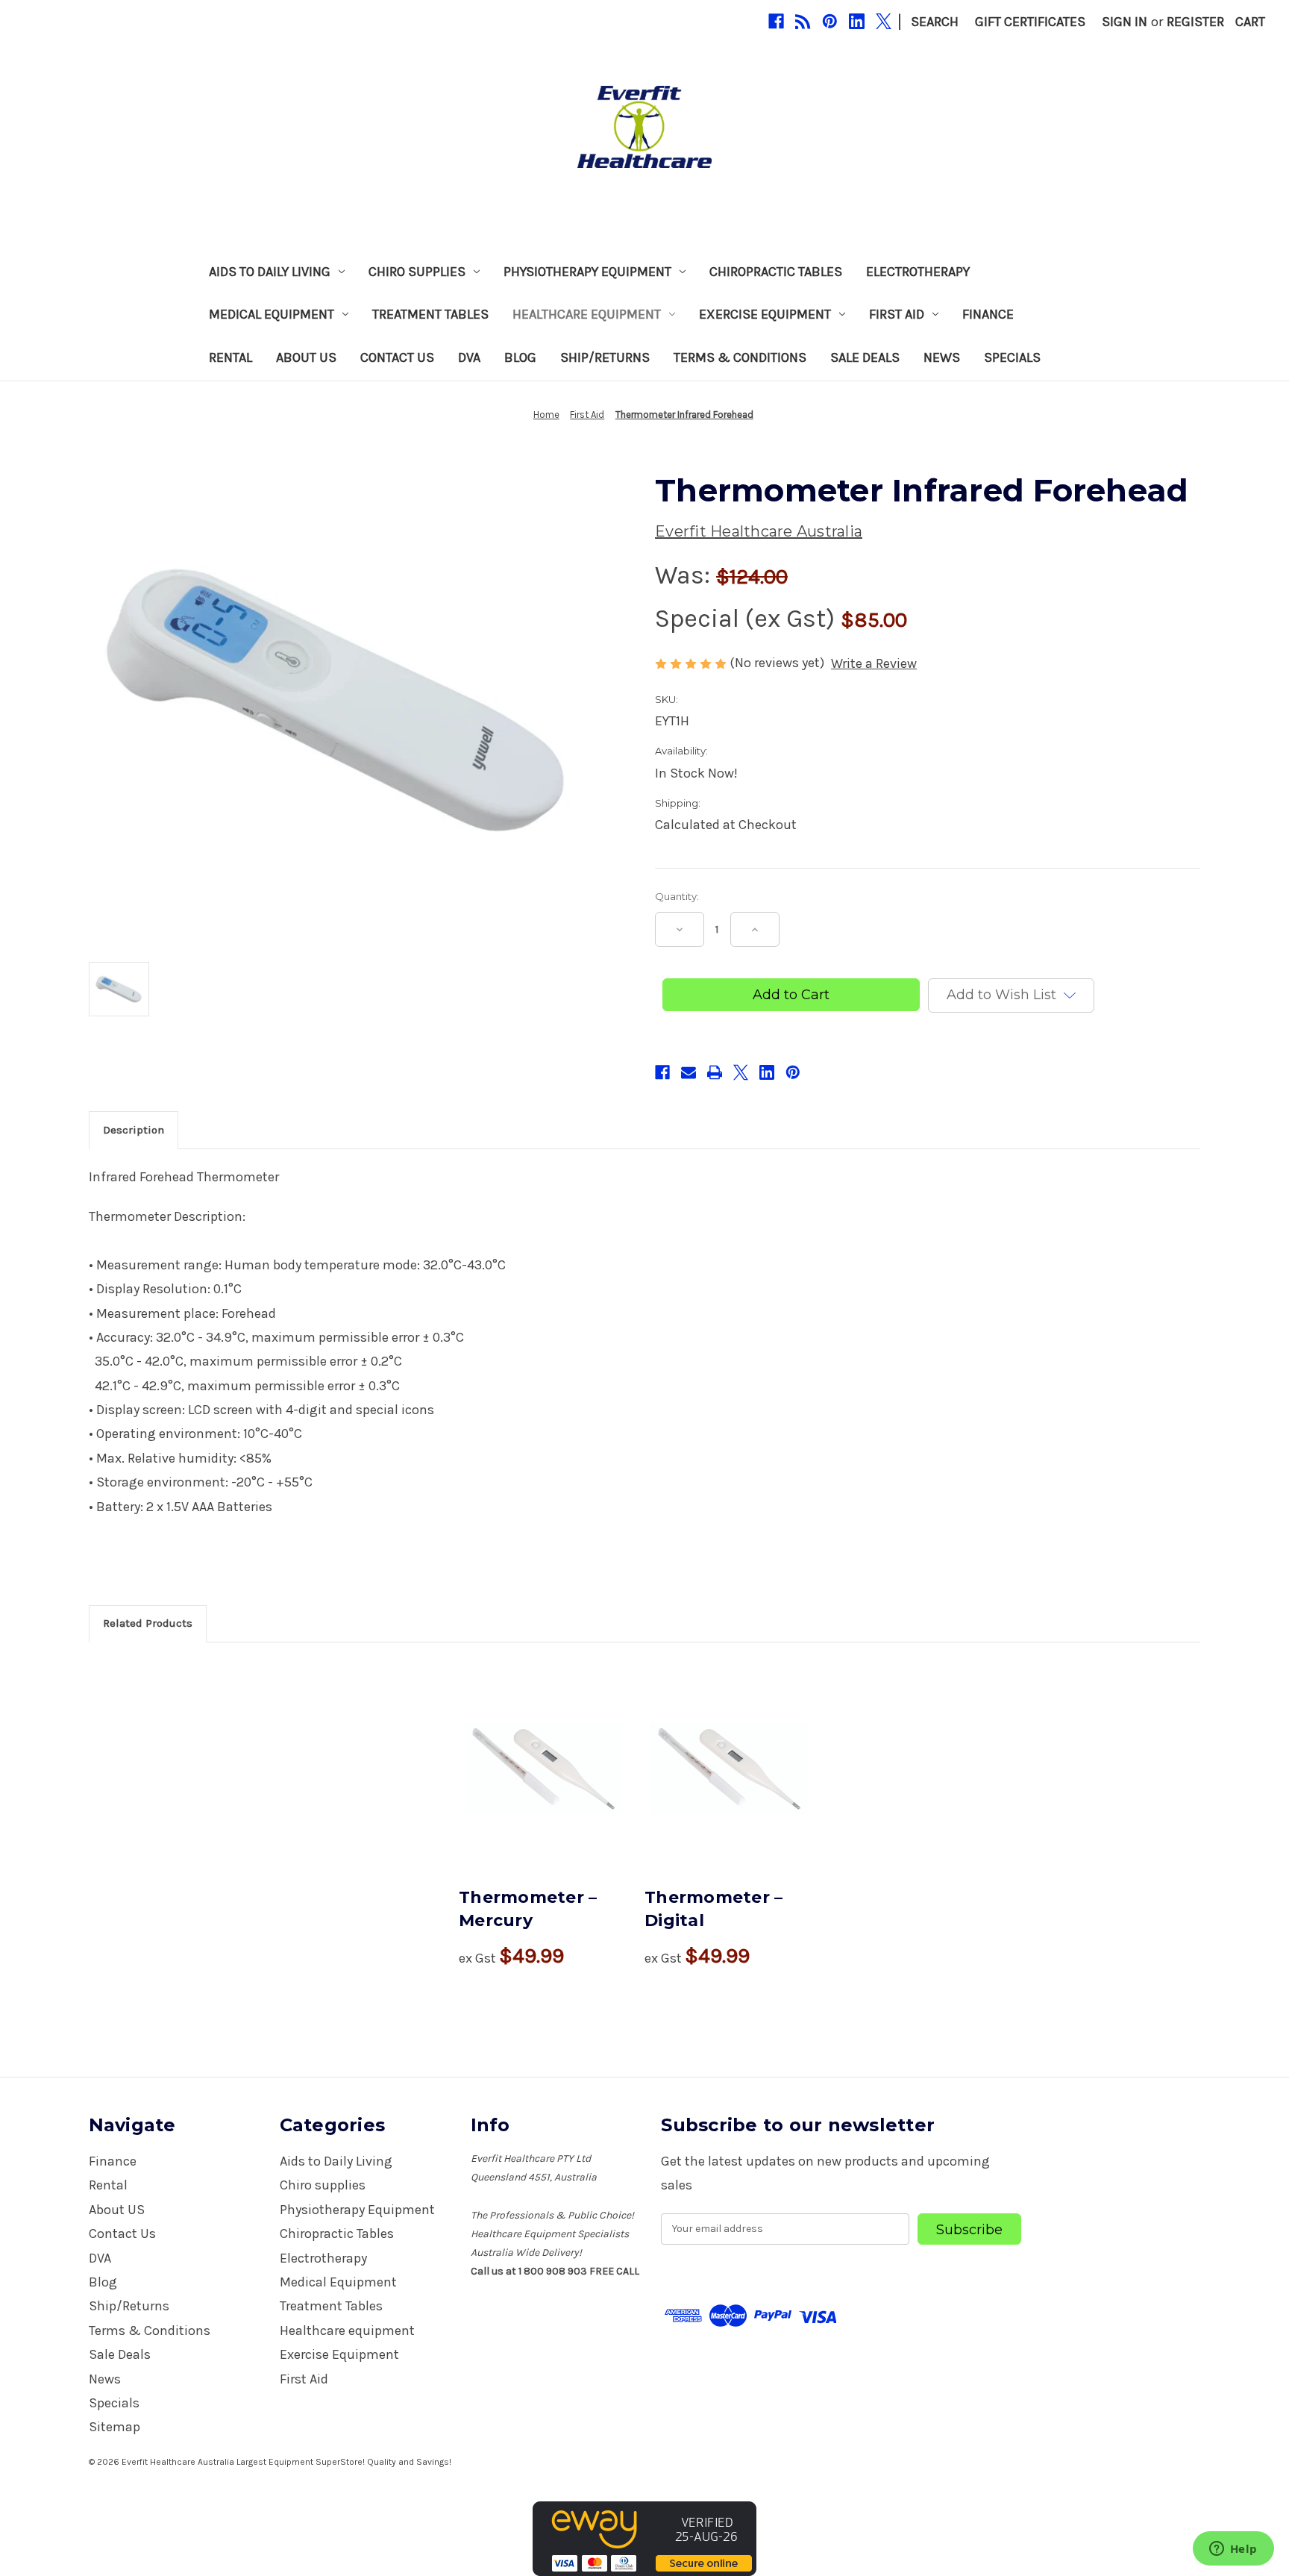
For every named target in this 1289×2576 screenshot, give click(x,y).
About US (306, 357)
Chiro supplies (417, 272)
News (942, 357)
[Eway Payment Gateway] (644, 2538)
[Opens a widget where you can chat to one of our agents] (1233, 2550)
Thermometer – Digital (714, 1909)
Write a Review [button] (874, 663)
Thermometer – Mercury (528, 1909)
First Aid (897, 314)
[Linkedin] (857, 21)
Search (935, 22)
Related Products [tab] (148, 1623)
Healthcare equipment (587, 314)
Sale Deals (865, 357)
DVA (469, 357)
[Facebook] (776, 21)
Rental (230, 357)
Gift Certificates (1030, 22)
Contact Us (397, 357)
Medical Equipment (272, 314)
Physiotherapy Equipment (587, 272)
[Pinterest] (830, 21)
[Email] (689, 1072)
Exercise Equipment (765, 314)
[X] (884, 21)
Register (1195, 22)
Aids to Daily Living (270, 272)
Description (134, 1130)
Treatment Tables (430, 314)
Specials (1012, 357)
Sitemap (115, 2427)
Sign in (1125, 22)
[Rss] (803, 21)
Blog (520, 357)
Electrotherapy (918, 272)
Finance (988, 314)
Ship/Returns (605, 357)
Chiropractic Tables (776, 272)
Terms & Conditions (740, 357)
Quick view (544, 1769)
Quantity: (677, 896)
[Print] (715, 1072)
